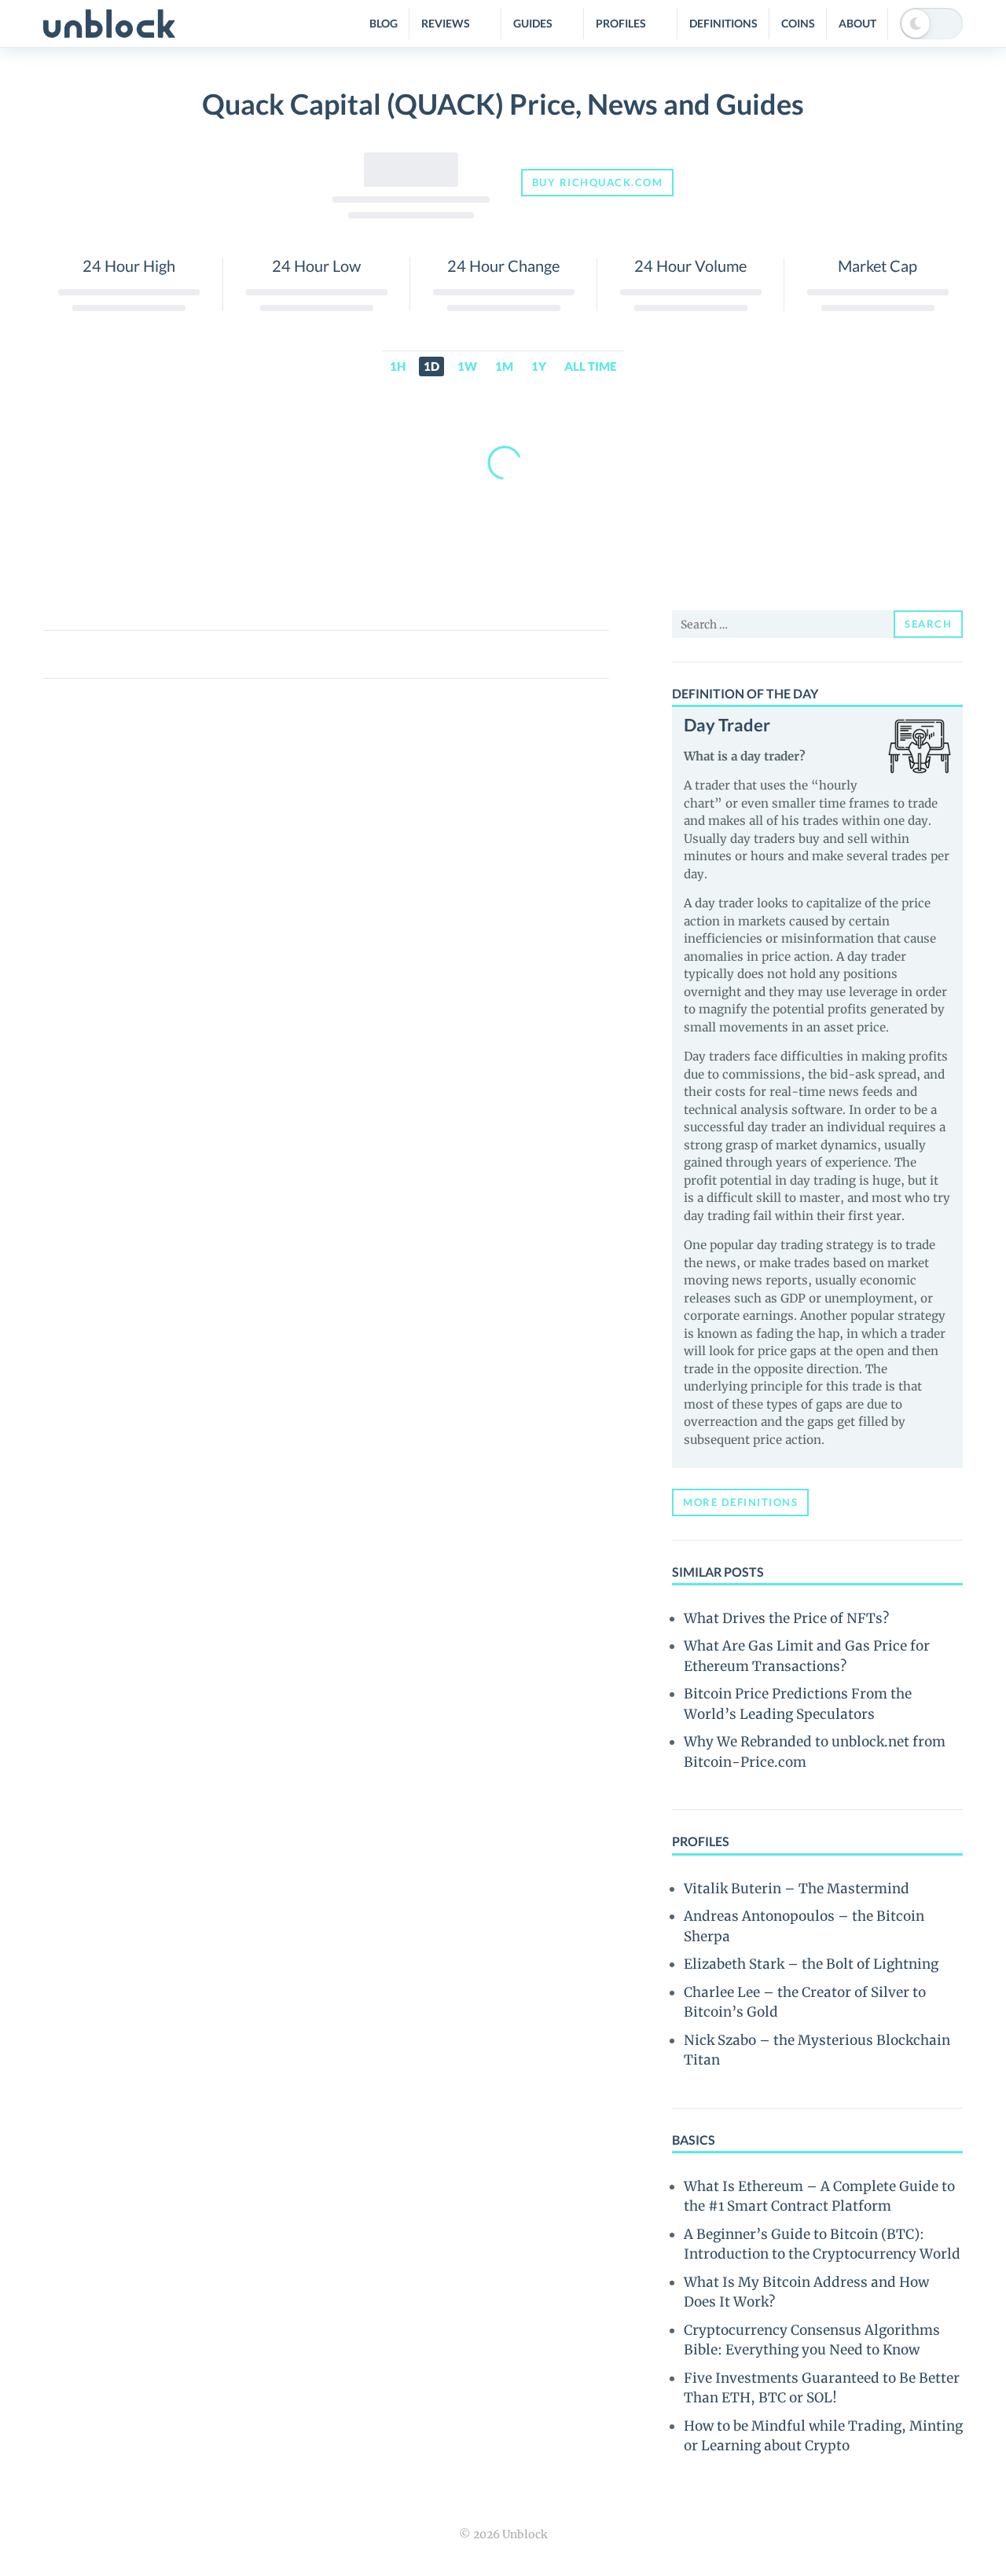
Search (928, 624)
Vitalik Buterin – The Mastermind (797, 1889)
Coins (798, 23)
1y (539, 366)
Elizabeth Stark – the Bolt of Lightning (811, 1964)
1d (431, 366)
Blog (384, 23)
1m (504, 366)
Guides (533, 23)
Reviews (446, 23)
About (857, 23)
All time (590, 366)
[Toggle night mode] (931, 24)
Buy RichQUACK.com (598, 182)
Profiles (621, 23)
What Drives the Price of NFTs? (786, 1618)
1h (398, 366)
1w (467, 366)
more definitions (740, 1502)
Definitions (723, 23)
